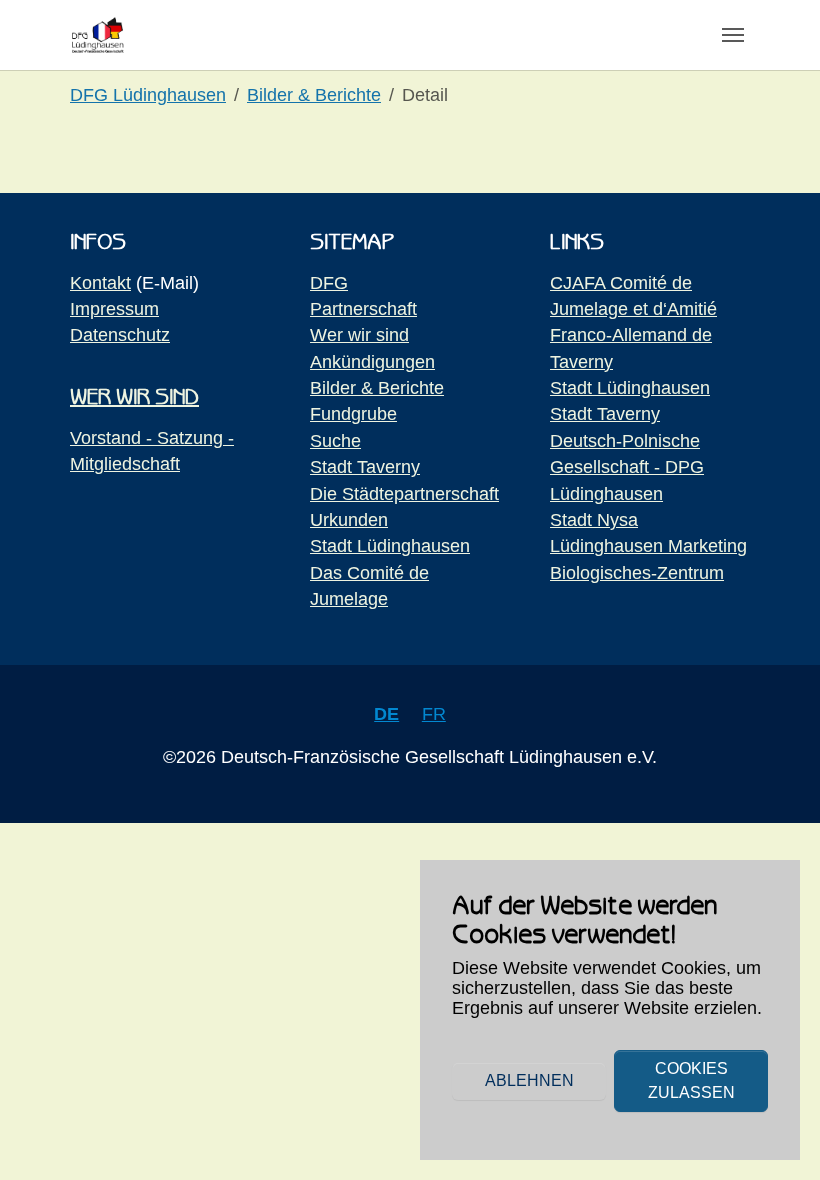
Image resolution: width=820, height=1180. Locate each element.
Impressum (114, 309)
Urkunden (349, 520)
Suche (335, 441)
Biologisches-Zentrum (637, 573)
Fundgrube (353, 414)
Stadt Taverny (365, 467)
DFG (329, 283)
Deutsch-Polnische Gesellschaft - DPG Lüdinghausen (627, 467)
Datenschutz (120, 335)
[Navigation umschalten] (733, 35)
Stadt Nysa (594, 520)
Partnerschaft (363, 309)
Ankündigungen (372, 362)
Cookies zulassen (691, 1080)
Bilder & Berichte (377, 388)
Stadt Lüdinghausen (390, 546)
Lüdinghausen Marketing (648, 546)
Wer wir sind (359, 335)
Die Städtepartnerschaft (404, 494)
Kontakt (100, 283)
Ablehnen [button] (529, 1080)
